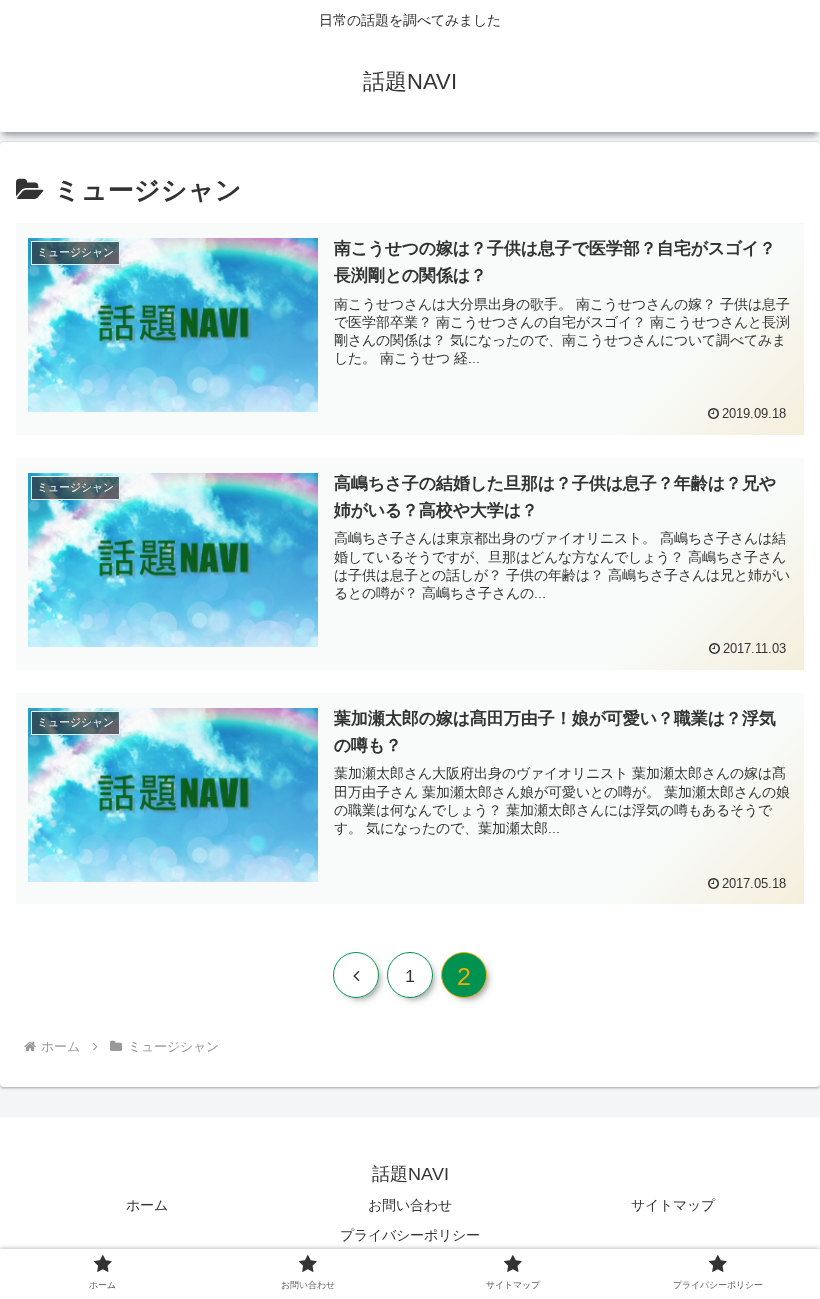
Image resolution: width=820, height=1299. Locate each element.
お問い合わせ (410, 1205)
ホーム (147, 1205)
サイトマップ (673, 1205)
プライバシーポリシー (410, 1235)
